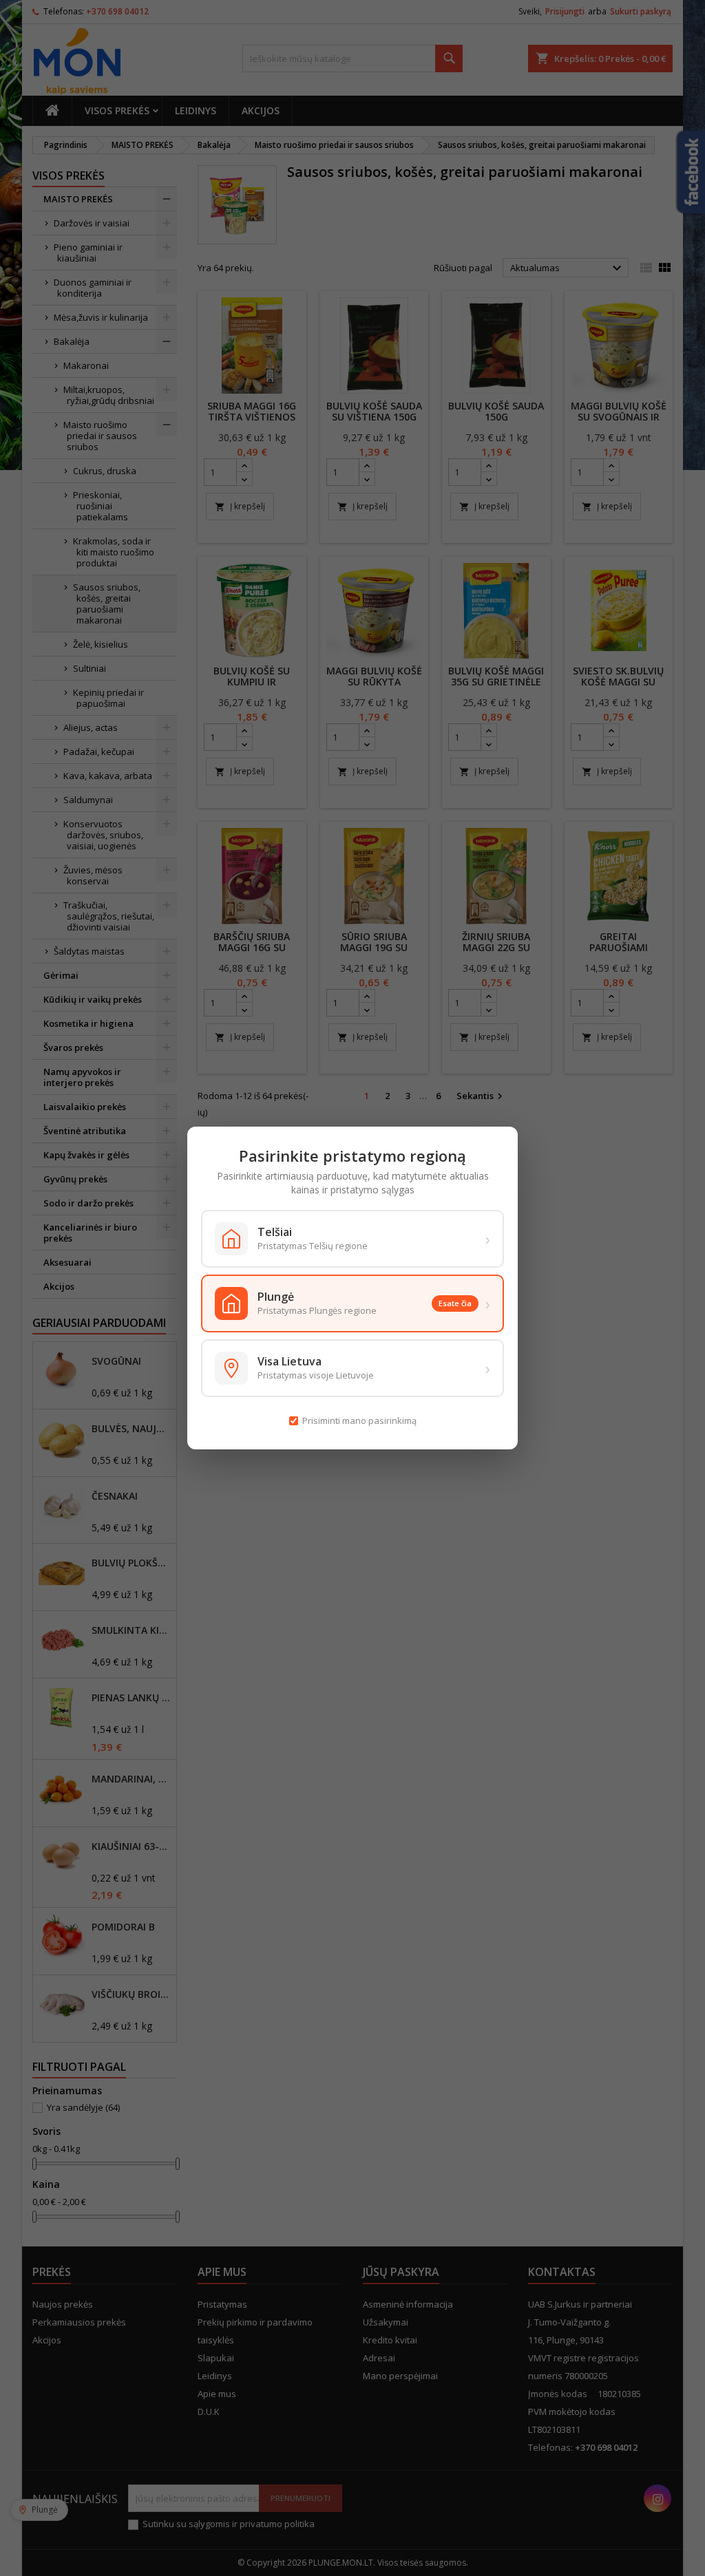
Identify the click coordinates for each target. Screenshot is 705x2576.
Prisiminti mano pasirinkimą (359, 1420)
